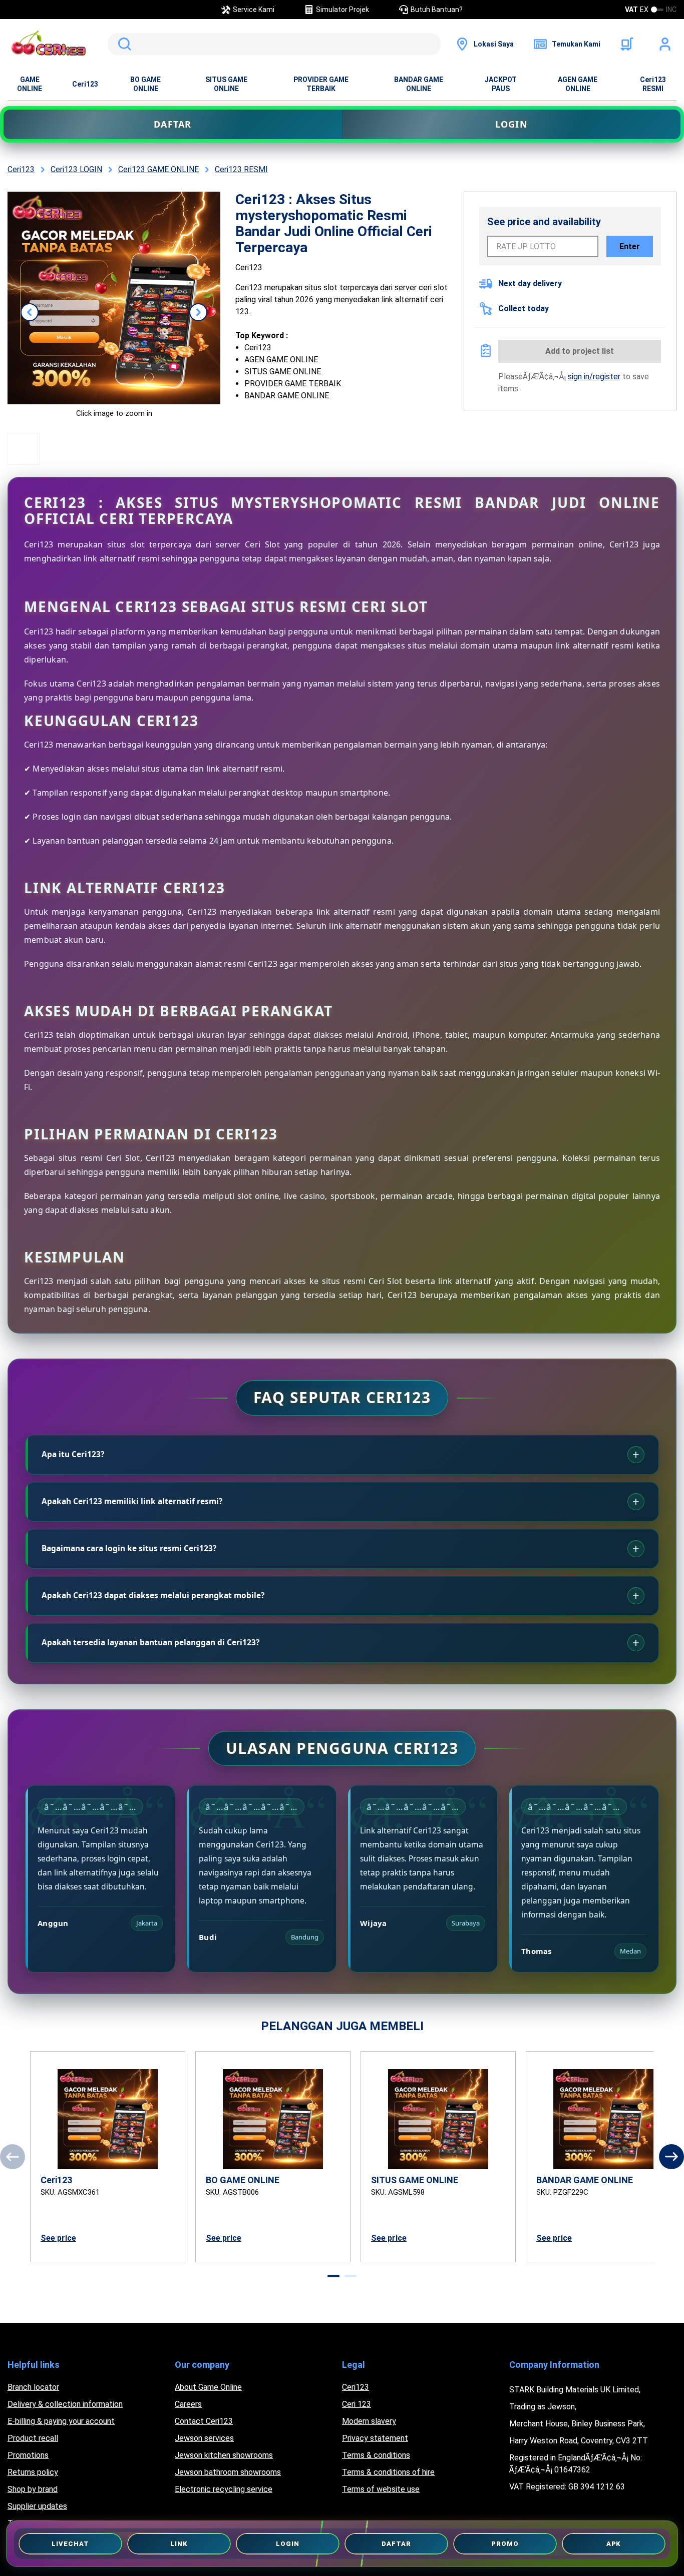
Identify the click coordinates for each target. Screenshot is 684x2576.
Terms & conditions (376, 2455)
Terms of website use (381, 2489)
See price (58, 2238)
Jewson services (204, 2438)
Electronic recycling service (224, 2489)
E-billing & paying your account (61, 2421)
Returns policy (33, 2472)
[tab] (333, 2276)
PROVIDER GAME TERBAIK (321, 84)
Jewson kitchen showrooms (224, 2455)
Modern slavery (369, 2421)
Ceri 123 (357, 2404)
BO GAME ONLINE (145, 84)
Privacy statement (375, 2438)
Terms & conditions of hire (388, 2472)
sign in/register (594, 377)
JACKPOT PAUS (500, 84)
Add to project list (580, 351)
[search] (274, 44)
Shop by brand (33, 2489)
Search (123, 44)
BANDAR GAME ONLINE (419, 84)
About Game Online (208, 2387)
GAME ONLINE (30, 84)
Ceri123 (85, 84)
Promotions (28, 2455)
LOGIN (511, 124)
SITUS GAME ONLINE (226, 84)
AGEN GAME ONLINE (578, 84)
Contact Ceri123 (204, 2421)
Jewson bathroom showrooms (228, 2472)
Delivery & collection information (65, 2404)
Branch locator (33, 2387)
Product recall (33, 2438)
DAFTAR (173, 124)
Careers (188, 2404)
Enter (630, 246)
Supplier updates (37, 2506)
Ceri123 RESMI (653, 84)
